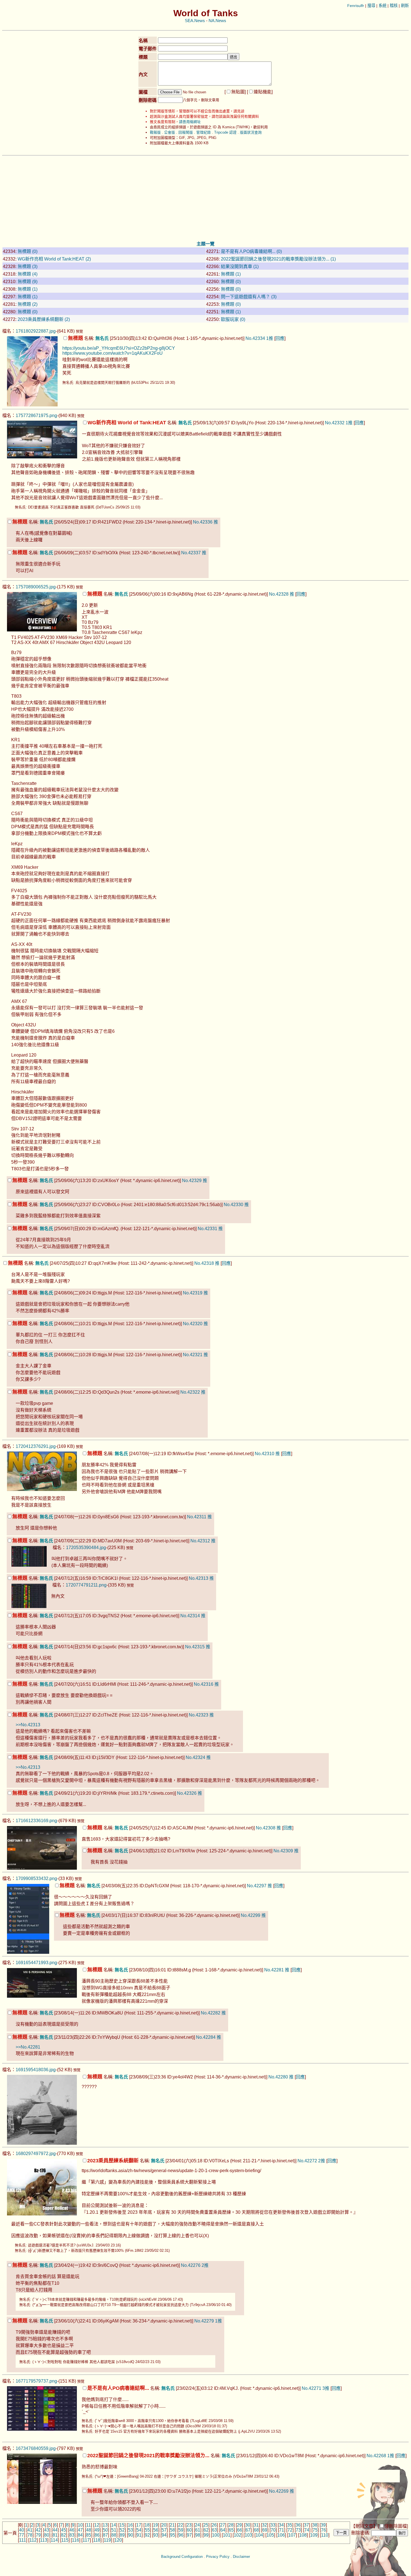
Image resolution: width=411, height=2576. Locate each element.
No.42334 (255, 338)
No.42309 (283, 1851)
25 (206, 2525)
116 (75, 2540)
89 (122, 2535)
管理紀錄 (204, 132)
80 (47, 2535)
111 (23, 2540)
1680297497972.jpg (36, 2154)
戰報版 (155, 132)
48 (89, 2530)
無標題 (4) (28, 274)
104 (259, 2535)
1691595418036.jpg (36, 2070)
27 (223, 2525)
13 (105, 2525)
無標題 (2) (28, 304)
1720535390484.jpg (86, 1548)
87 (105, 2535)
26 (214, 2525)
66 (240, 2530)
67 (248, 2530)
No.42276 (191, 2265)
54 (139, 2530)
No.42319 (193, 1293)
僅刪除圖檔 (396, 2526)
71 (282, 2530)
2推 (322, 2161)
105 (270, 2535)
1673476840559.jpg (36, 2448)
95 (173, 2535)
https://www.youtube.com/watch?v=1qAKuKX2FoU (113, 353)
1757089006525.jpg (36, 587)
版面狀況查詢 (251, 132)
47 (80, 2530)
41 (30, 2530)
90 (131, 2535)
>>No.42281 (28, 2047)
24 (197, 2525)
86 (97, 2535)
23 (189, 2525)
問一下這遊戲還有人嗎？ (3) (249, 297)
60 (189, 2530)
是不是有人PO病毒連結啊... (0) (251, 251)
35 (290, 2525)
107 (292, 2535)
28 (231, 2525)
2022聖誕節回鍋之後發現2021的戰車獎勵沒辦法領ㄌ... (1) (278, 259)
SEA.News (195, 21)
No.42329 (192, 1181)
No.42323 (199, 1715)
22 (181, 2525)
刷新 (405, 6)
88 (114, 2535)
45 (63, 2530)
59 (181, 2530)
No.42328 (279, 594)
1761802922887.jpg (36, 331)
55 (147, 2530)
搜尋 (371, 6)
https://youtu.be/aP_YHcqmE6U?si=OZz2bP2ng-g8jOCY (119, 348)
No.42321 (193, 1355)
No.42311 (197, 1517)
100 (216, 2535)
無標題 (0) (28, 251)
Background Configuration (182, 2557)
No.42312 (200, 1541)
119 (107, 2540)
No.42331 (207, 1229)
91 (139, 2535)
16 (130, 2525)
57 (164, 2530)
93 (156, 2535)
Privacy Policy (218, 2557)
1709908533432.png (36, 1878)
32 (264, 2525)
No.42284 (206, 2037)
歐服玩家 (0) (233, 319)
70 (273, 2530)
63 (214, 2530)
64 (223, 2530)
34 (281, 2525)
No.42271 (311, 2388)
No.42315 (195, 1647)
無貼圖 (238, 92)
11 (88, 2525)
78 (30, 2535)
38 (315, 2525)
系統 (382, 6)
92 (147, 2535)
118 (97, 2540)
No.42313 (199, 1578)
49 (97, 2530)
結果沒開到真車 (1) (240, 267)
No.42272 (307, 2161)
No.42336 (203, 522)
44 (55, 2530)
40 (22, 2530)
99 (206, 2535)
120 (118, 2540)
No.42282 (211, 2013)
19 (155, 2525)
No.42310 (264, 1454)
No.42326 (187, 1793)
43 (47, 2530)
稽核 (394, 6)
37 (306, 2525)
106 (281, 2535)
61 (198, 2530)
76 (323, 2530)
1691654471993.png (36, 1963)
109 (314, 2535)
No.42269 (279, 2491)
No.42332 (335, 423)
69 (265, 2530)
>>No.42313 (28, 1725)
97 (189, 2535)
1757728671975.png (36, 415)
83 (72, 2535)
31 (256, 2525)
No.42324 (195, 1757)
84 (80, 2535)
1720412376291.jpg (36, 1446)
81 (55, 2535)
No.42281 (274, 1970)
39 (323, 2525)
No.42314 (190, 1616)
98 (198, 2535)
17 (139, 2525)
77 (22, 2535)
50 (105, 2530)
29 (239, 2525)
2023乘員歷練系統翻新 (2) (44, 319)
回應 (280, 338)
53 (131, 2530)
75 (315, 2530)
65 (231, 2530)
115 (65, 2540)
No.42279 (204, 2321)
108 (303, 2535)
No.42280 (278, 2077)
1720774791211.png (86, 1585)
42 (38, 2530)
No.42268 (376, 2456)
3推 (326, 2388)
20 (164, 2525)
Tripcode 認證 (225, 132)
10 (80, 2525)
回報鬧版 (186, 132)
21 (172, 2525)
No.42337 (191, 553)
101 (227, 2535)
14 (114, 2525)
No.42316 (204, 1684)
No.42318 (204, 1263)
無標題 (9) (28, 282)
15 (122, 2525)
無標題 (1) (231, 274)
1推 (270, 338)
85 (89, 2535)
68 (256, 2530)
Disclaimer (241, 2557)
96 (181, 2535)
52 (122, 2530)
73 (298, 2530)
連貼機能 (263, 92)
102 (238, 2535)
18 (147, 2525)
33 (273, 2525)
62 (206, 2530)
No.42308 (266, 1828)
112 (33, 2540)
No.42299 (251, 1915)
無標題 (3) (28, 267)
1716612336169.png (36, 1821)
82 (63, 2535)
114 (54, 2540)
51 (114, 2530)
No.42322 (190, 1392)
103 (248, 2535)
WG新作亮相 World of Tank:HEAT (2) (54, 259)
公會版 (170, 132)
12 (97, 2525)
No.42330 (233, 1205)
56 (156, 2530)
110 (325, 2535)
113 (44, 2540)
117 (86, 2540)
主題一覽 (206, 244)
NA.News (217, 21)
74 (307, 2530)
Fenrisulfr (356, 6)
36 (298, 2525)
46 (72, 2530)
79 (38, 2535)
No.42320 (193, 1324)
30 (248, 2525)
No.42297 (257, 1886)
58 (173, 2530)
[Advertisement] (206, 198)
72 (290, 2530)
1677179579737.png (36, 2381)
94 (164, 2535)
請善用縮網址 (190, 122)
